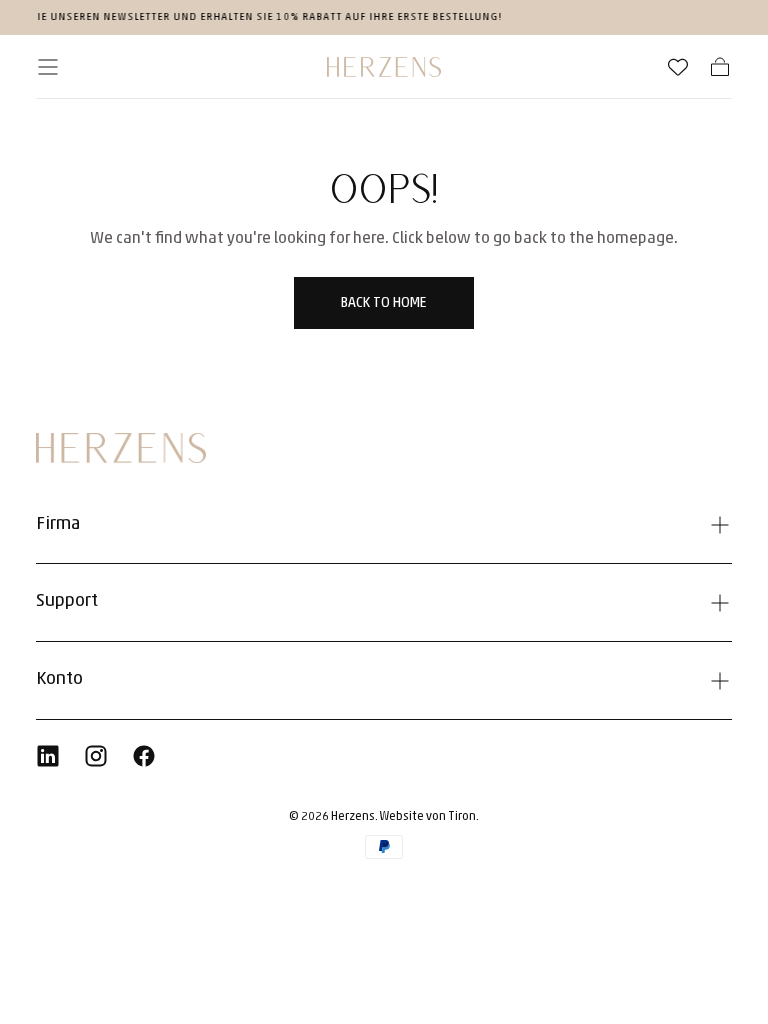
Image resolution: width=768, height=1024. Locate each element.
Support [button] (67, 602)
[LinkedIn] (48, 756)
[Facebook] (144, 756)
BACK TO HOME (383, 303)
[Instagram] (96, 756)
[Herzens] (121, 448)
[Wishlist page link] (678, 67)
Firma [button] (58, 525)
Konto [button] (59, 680)
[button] (48, 67)
